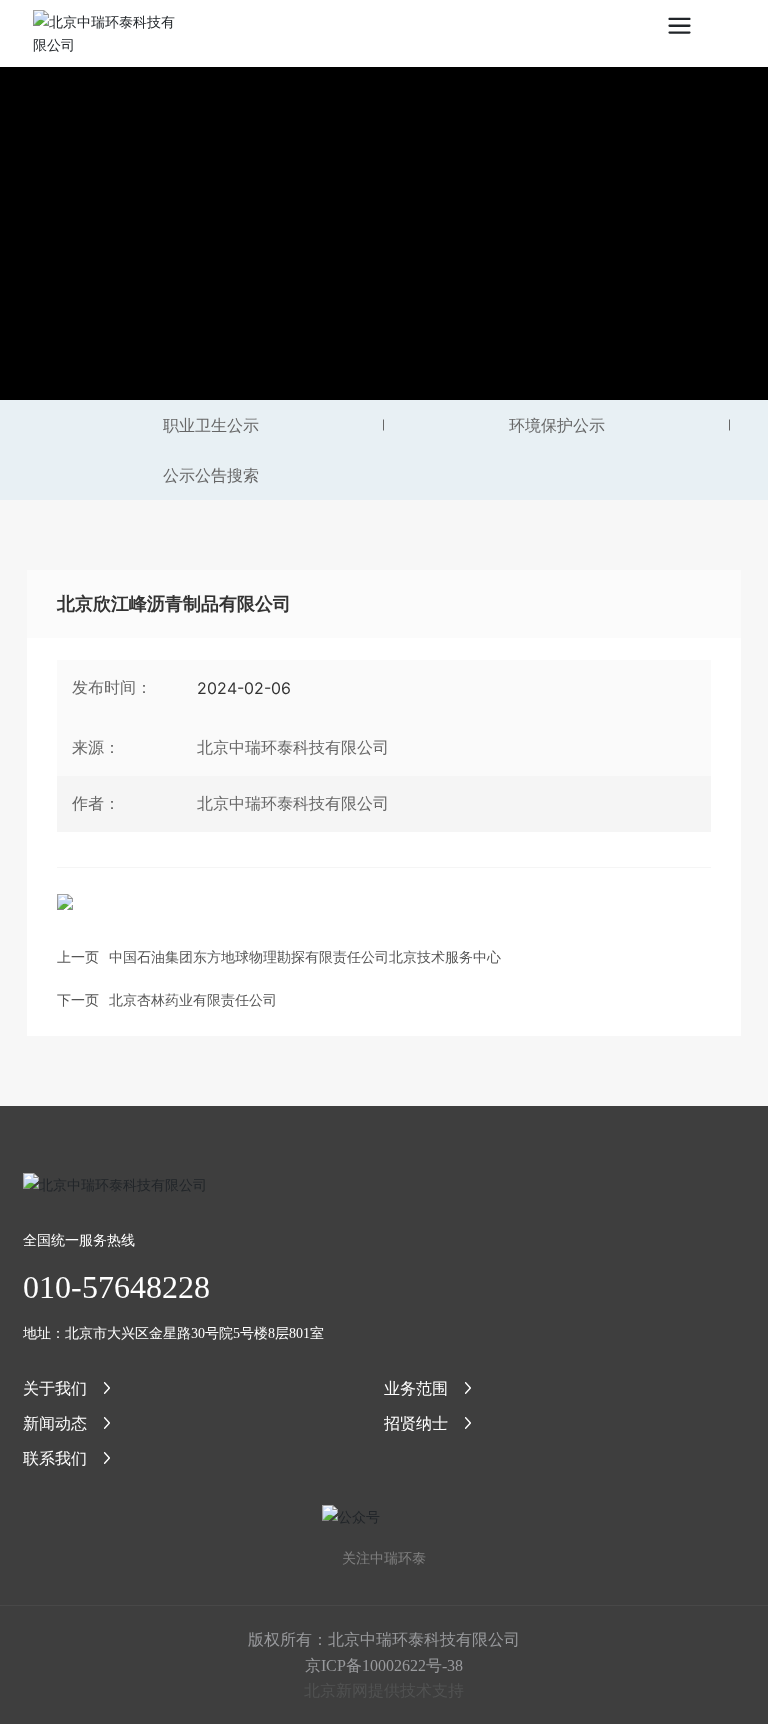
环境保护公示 (557, 425)
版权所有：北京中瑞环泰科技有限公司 (384, 1639)
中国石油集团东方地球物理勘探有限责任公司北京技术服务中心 (305, 956)
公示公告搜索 (211, 475)
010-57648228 (116, 1287)
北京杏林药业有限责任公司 (193, 999)
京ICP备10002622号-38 (384, 1665)
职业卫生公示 (211, 425)
